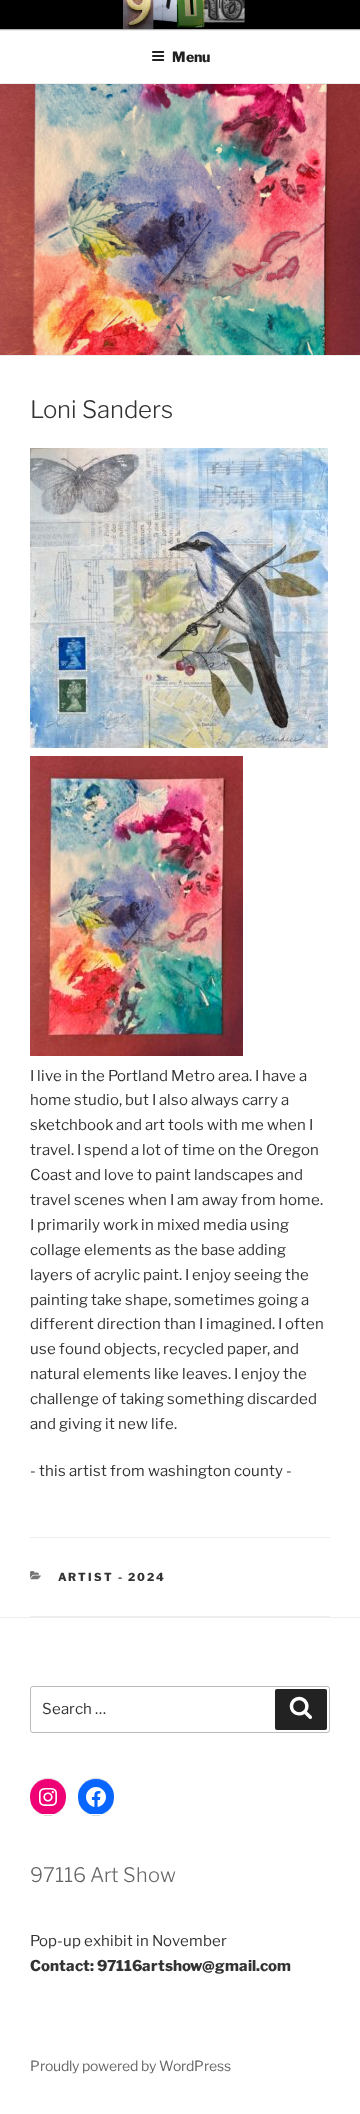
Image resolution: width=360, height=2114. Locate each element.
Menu (191, 56)
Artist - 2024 (112, 1577)
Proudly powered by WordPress (130, 2065)
